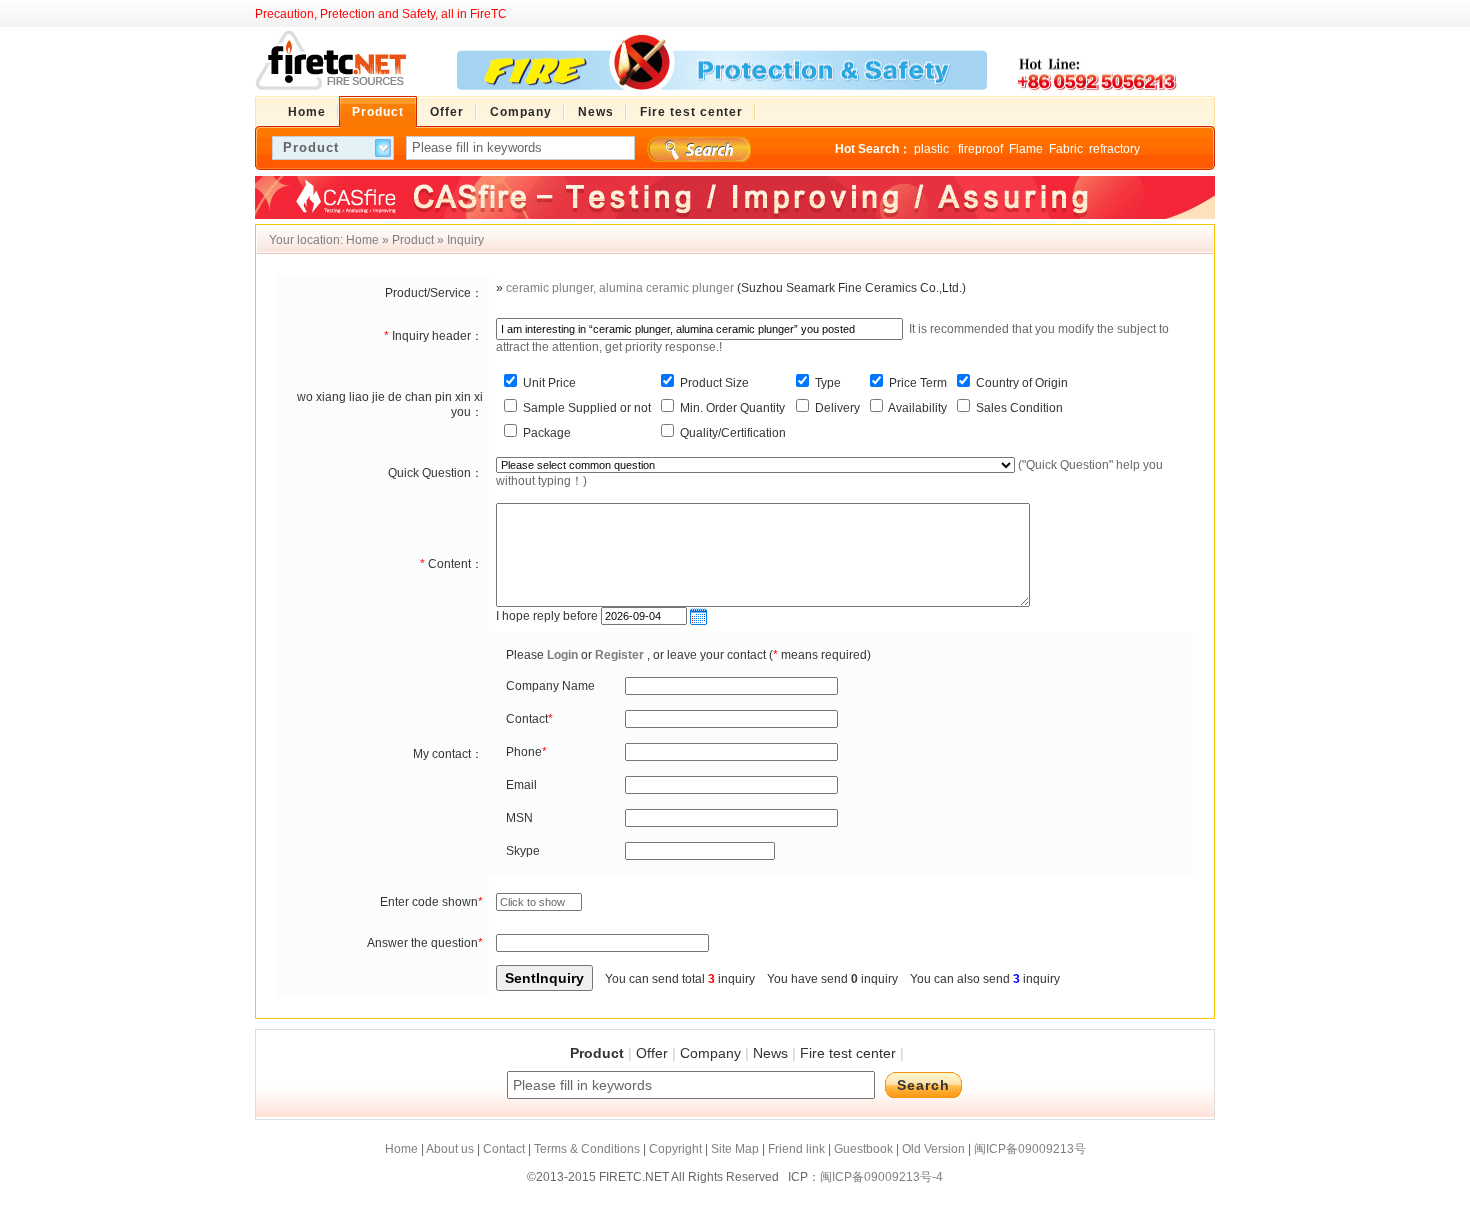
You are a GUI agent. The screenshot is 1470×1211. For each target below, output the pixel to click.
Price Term (916, 383)
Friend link (796, 1149)
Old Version (933, 1149)
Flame (1026, 149)
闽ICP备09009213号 (1030, 1149)
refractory (1114, 149)
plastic (933, 149)
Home (362, 240)
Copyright (675, 1149)
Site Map (735, 1149)
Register (619, 655)
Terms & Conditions (587, 1149)
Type (826, 383)
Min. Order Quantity (731, 408)
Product (413, 240)
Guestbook (863, 1149)
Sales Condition (1018, 408)
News (770, 1053)
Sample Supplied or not (585, 408)
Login (562, 655)
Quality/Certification (731, 433)
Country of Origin (1020, 383)
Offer (652, 1053)
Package (545, 433)
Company (710, 1053)
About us (450, 1149)
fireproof (980, 149)
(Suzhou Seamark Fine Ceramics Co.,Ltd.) (851, 288)
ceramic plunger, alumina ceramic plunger (620, 288)
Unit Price (548, 383)
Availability (916, 408)
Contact (504, 1149)
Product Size (713, 383)
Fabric (1066, 149)
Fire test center (848, 1053)
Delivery (836, 408)
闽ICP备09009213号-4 (881, 1177)
